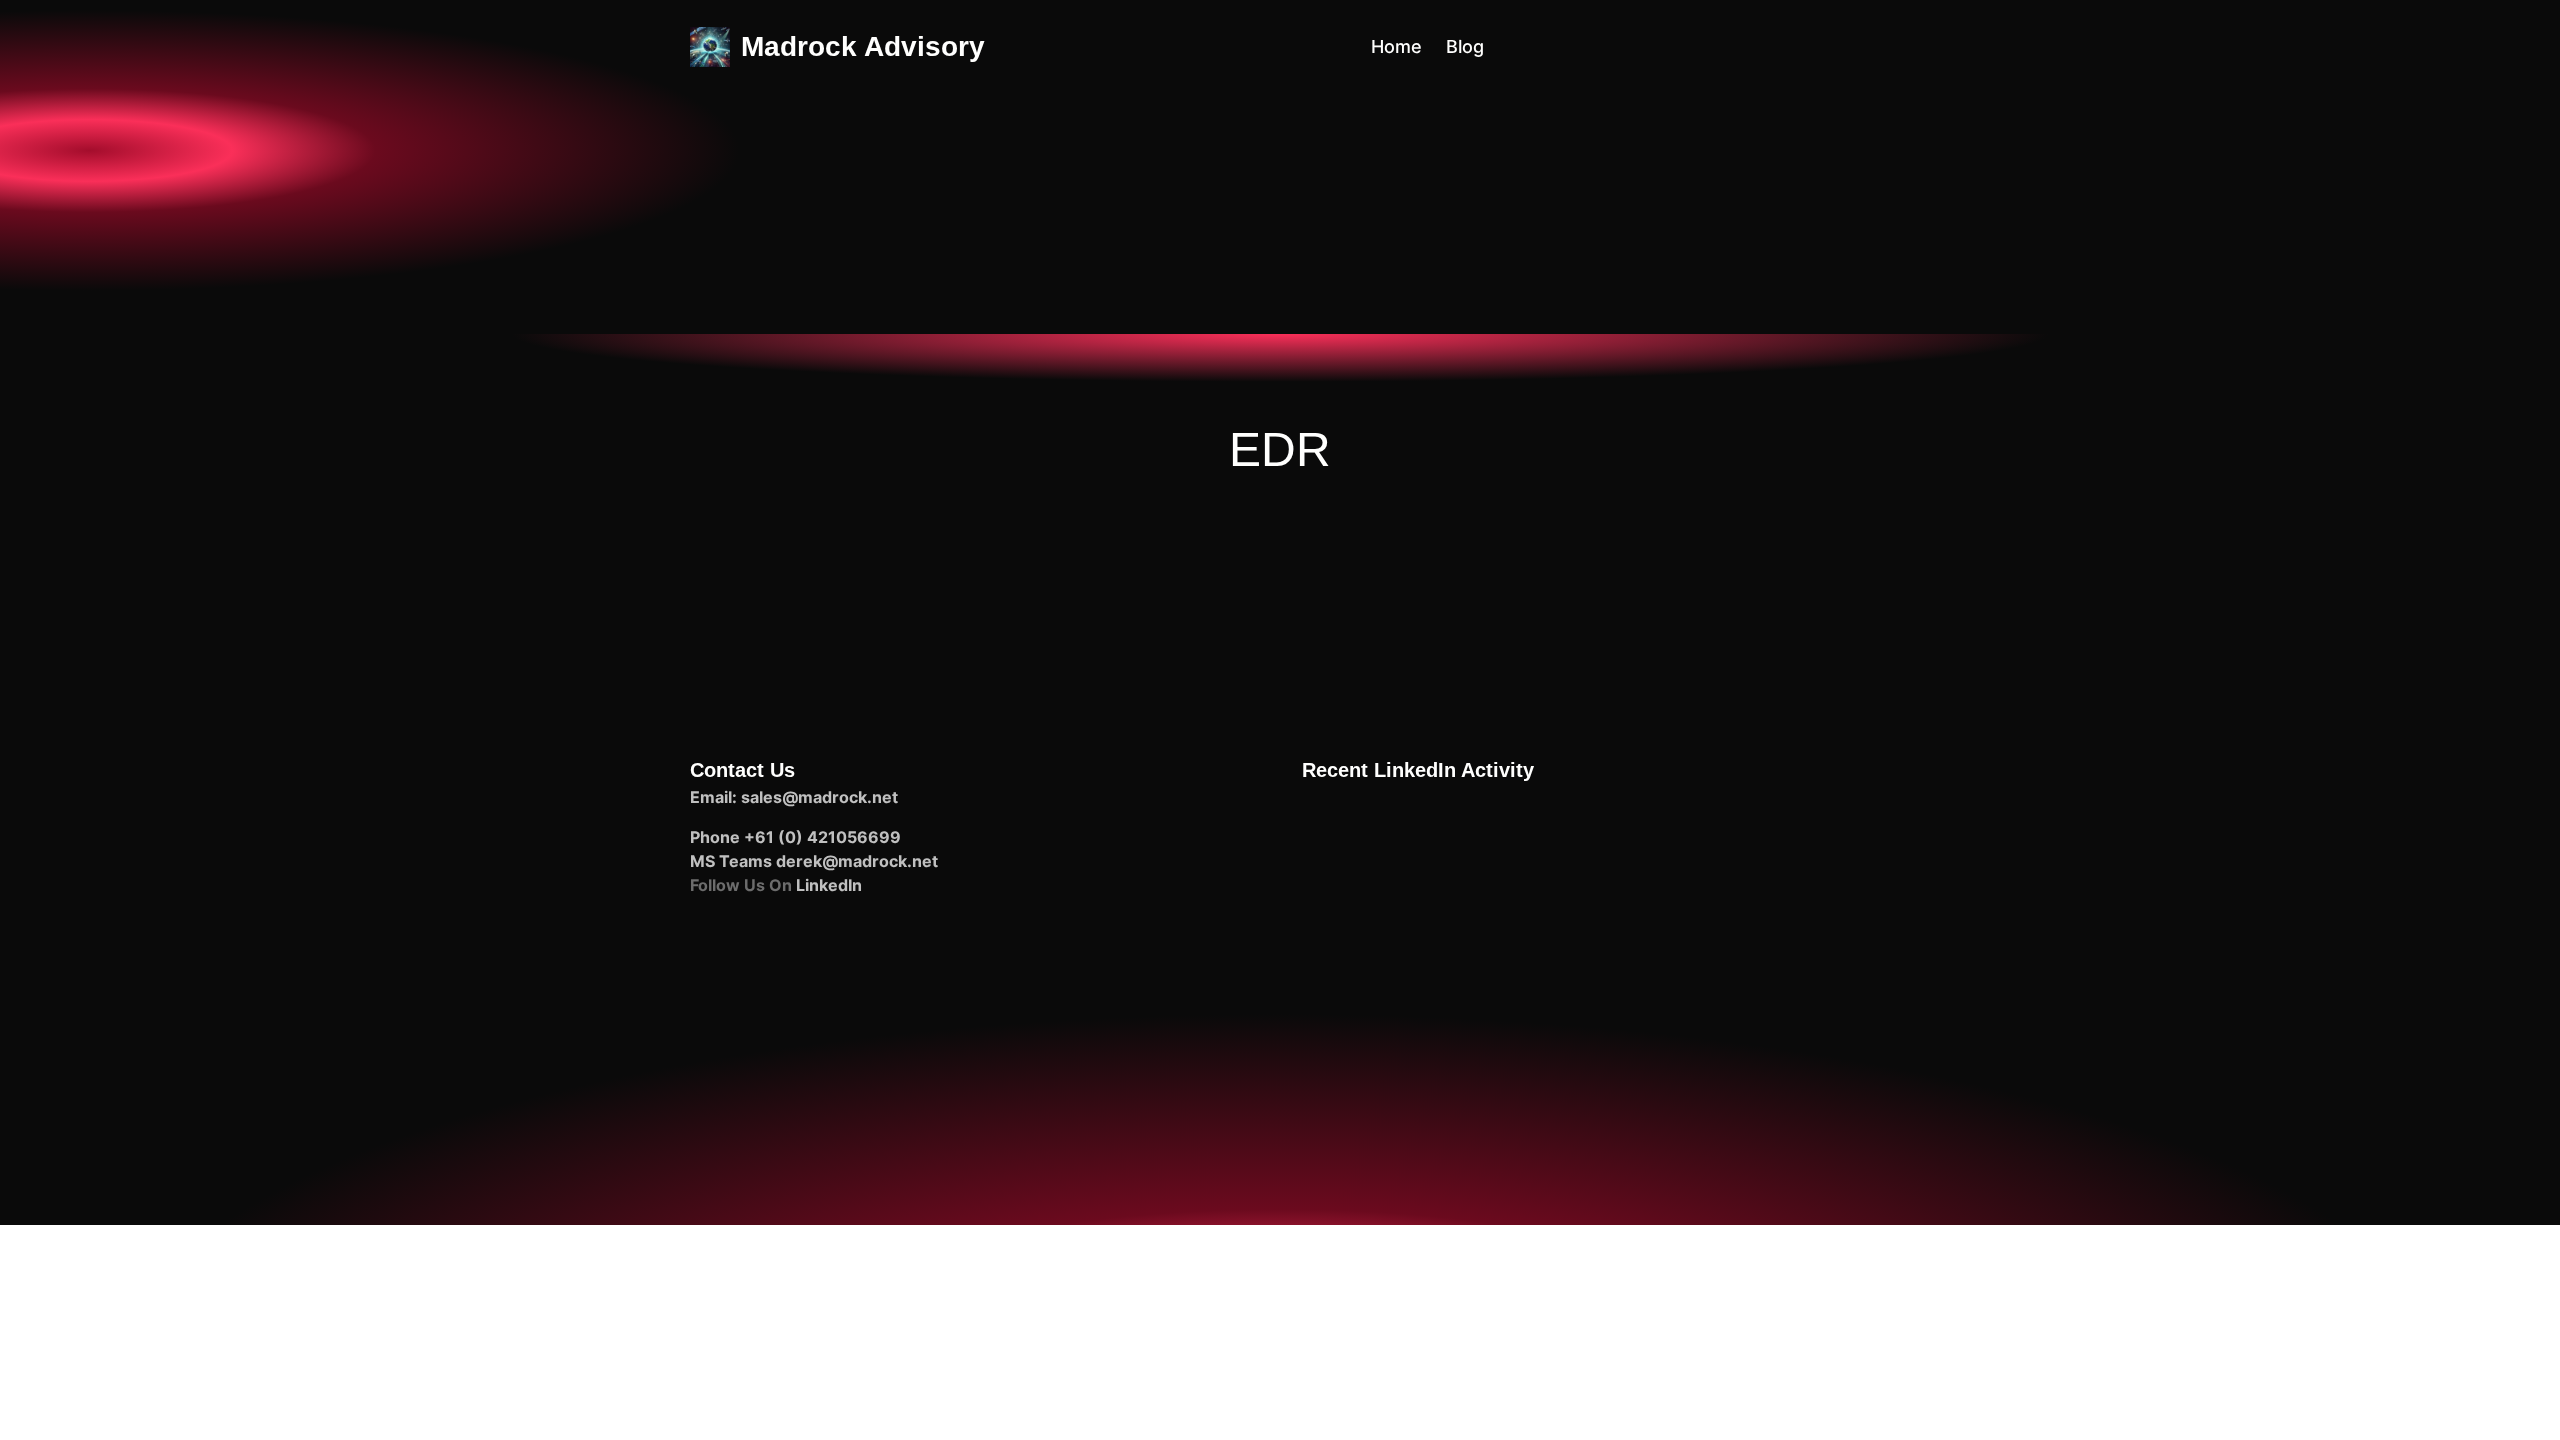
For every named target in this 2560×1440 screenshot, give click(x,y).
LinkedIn (829, 885)
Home (1396, 46)
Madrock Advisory (863, 46)
